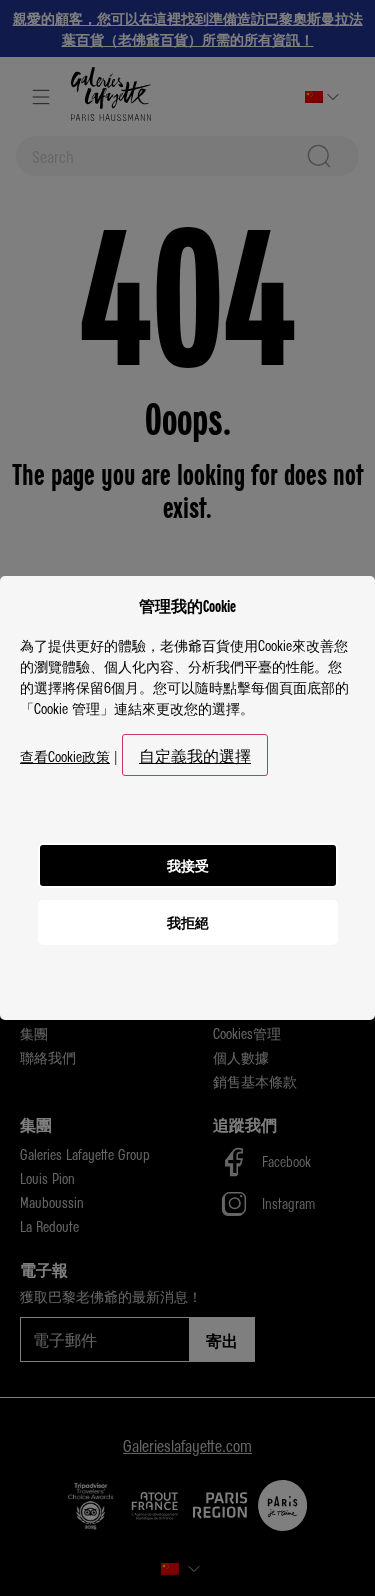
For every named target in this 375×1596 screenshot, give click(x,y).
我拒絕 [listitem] (188, 922)
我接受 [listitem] (188, 865)
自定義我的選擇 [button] (195, 755)
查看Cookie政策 (65, 756)
